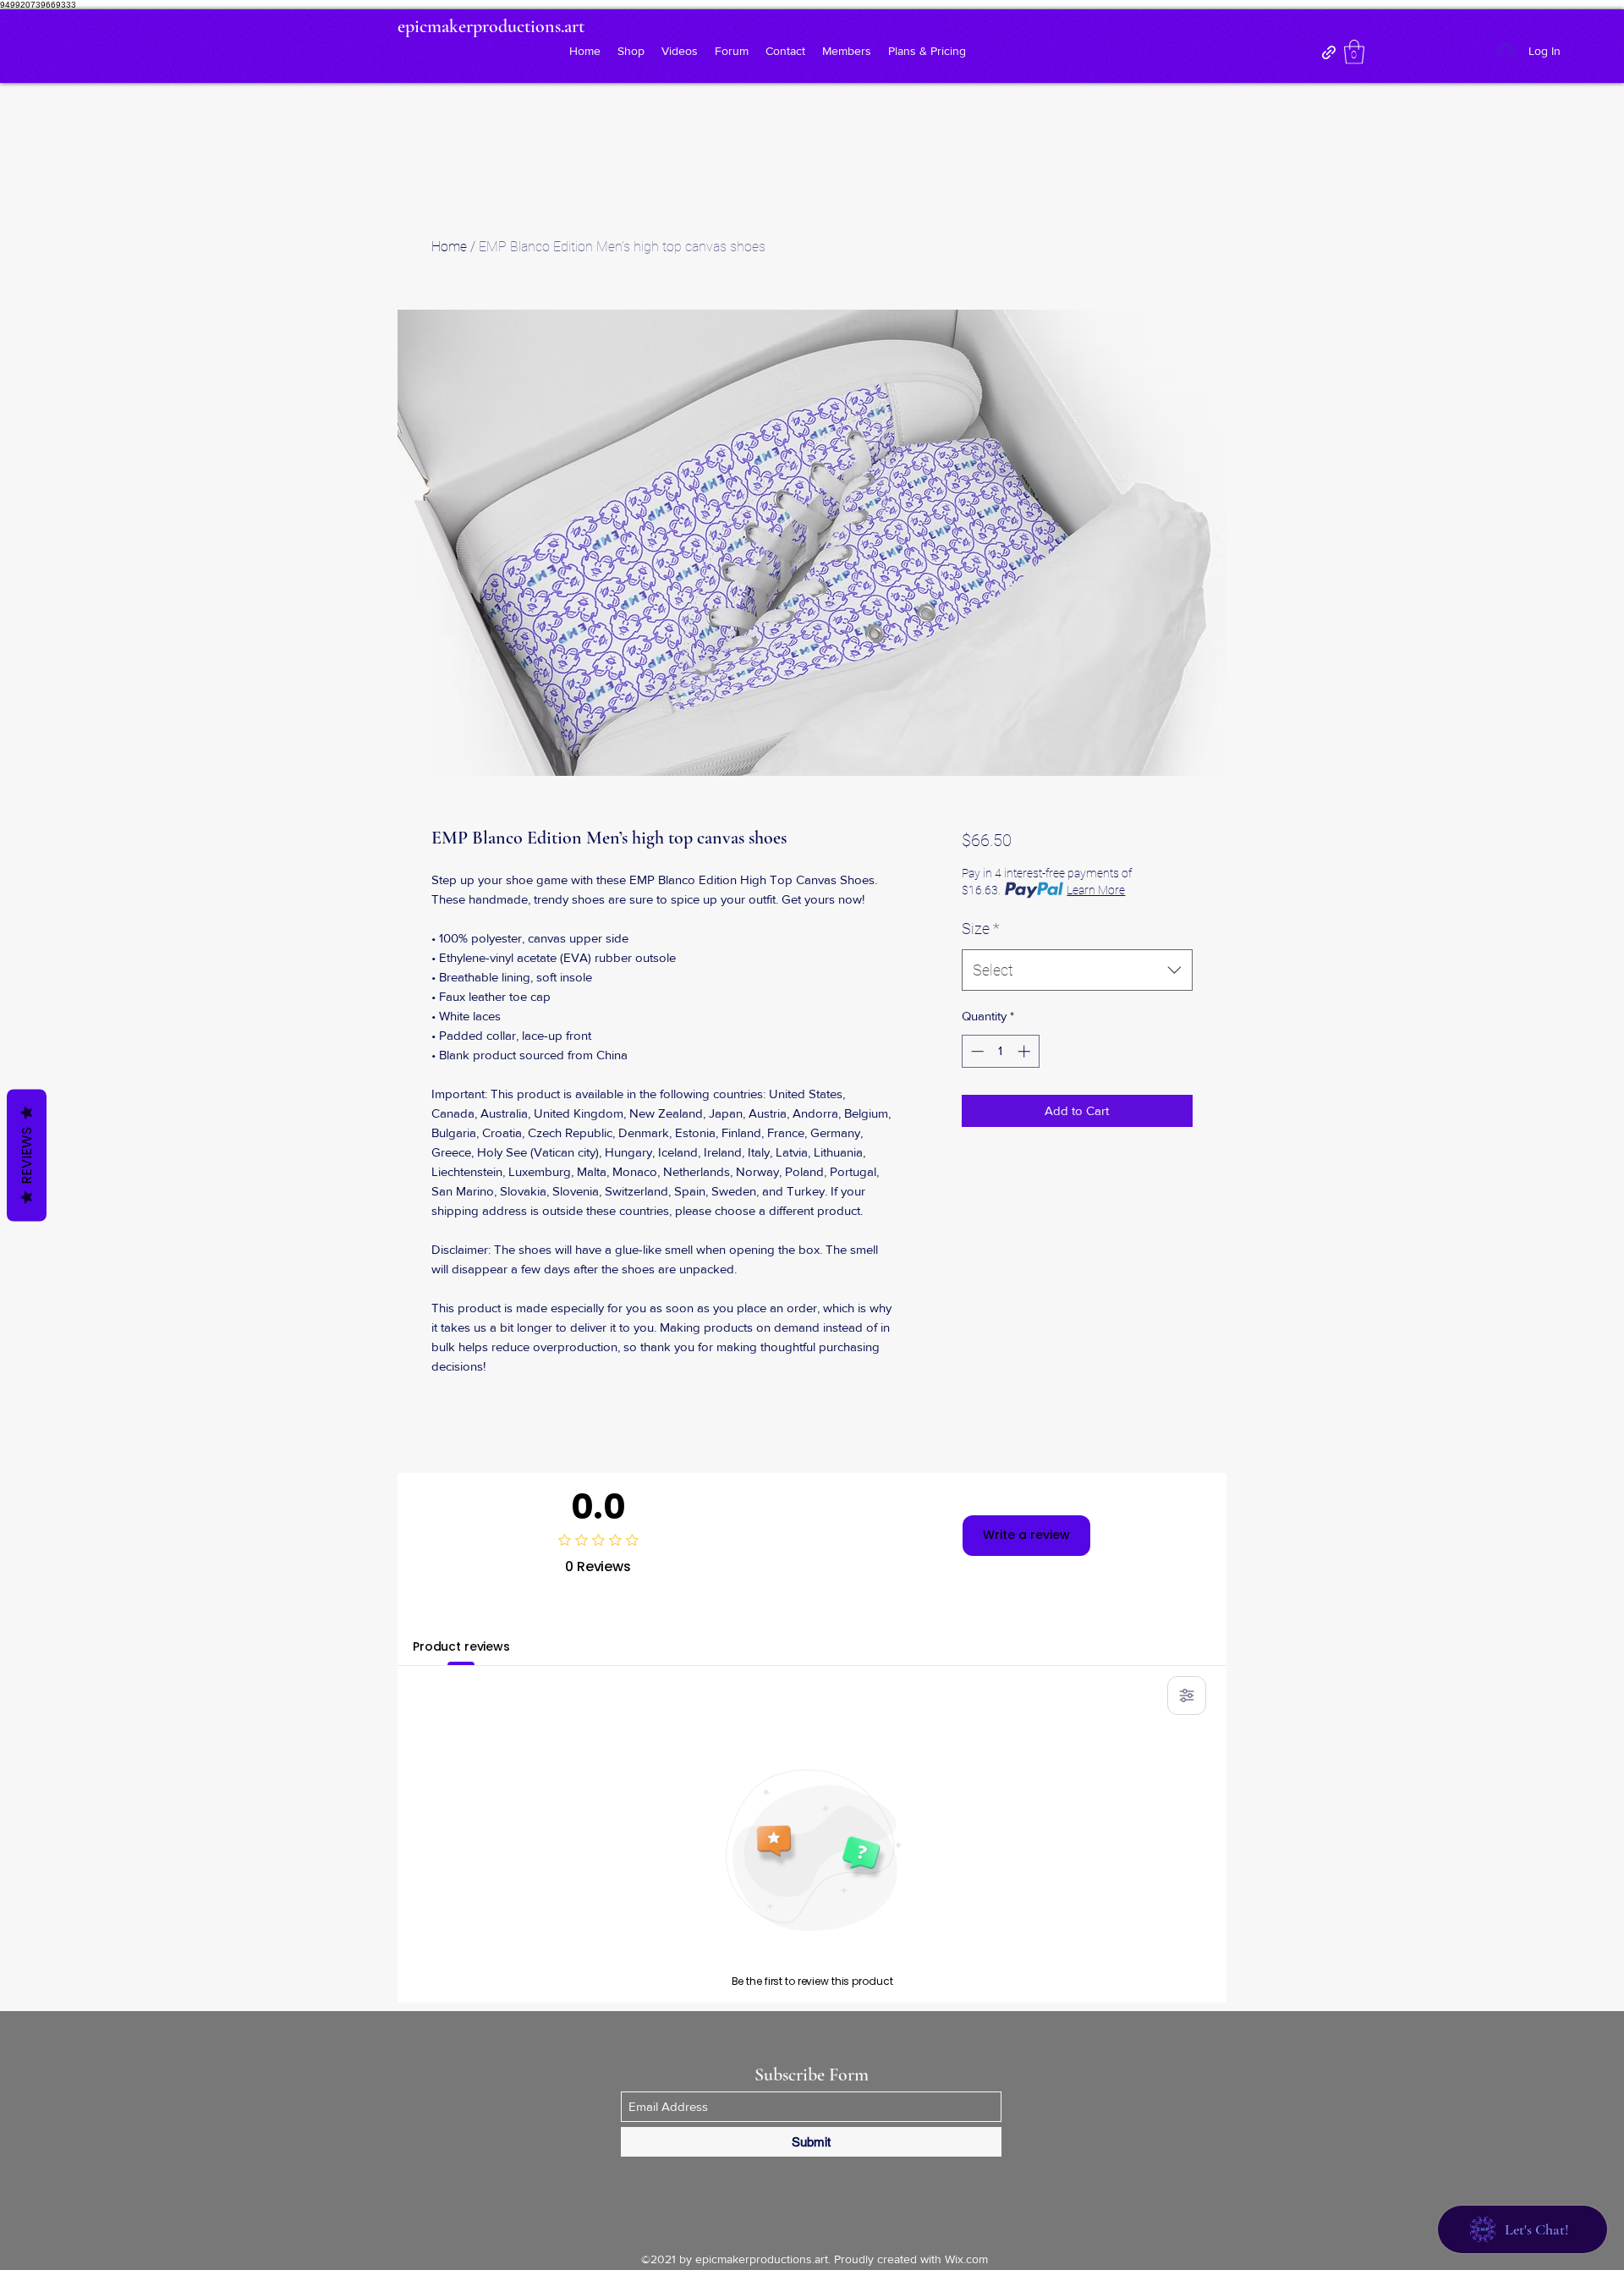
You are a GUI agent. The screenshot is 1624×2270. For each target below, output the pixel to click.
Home (449, 247)
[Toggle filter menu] (1187, 1696)
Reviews (27, 1155)
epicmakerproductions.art (491, 26)
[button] (1354, 52)
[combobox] (1077, 970)
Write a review (1026, 1535)
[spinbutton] (1000, 1051)
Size (981, 929)
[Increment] (1026, 1051)
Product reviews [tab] (461, 1646)
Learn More (1096, 890)
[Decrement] (976, 1051)
